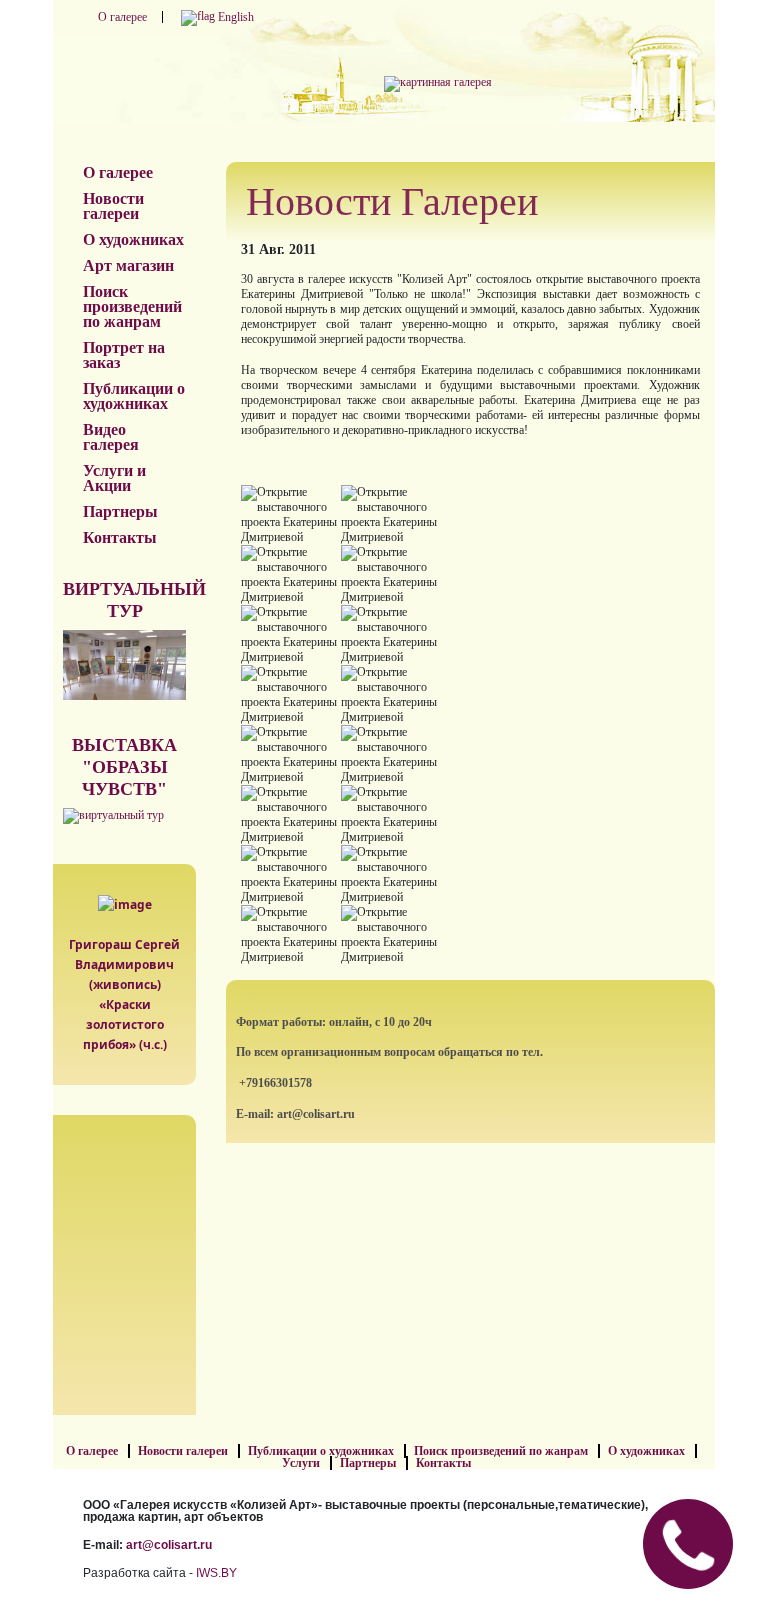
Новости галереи (113, 206)
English (234, 17)
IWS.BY (216, 1573)
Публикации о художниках (134, 396)
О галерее (122, 17)
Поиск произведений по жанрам (132, 306)
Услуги (301, 1463)
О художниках (133, 239)
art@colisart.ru (169, 1545)
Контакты (120, 537)
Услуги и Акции (114, 478)
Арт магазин (128, 265)
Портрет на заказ (124, 355)
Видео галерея (111, 437)
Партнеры (120, 511)
